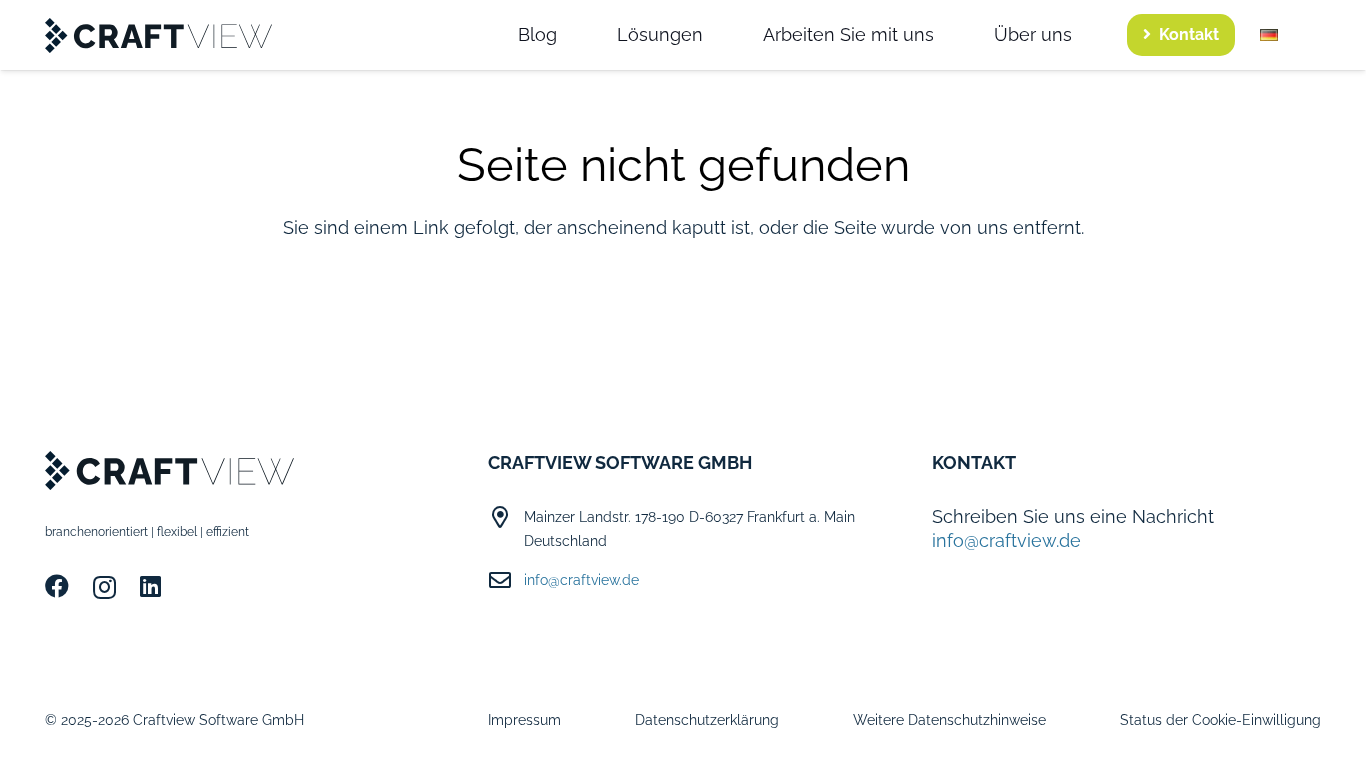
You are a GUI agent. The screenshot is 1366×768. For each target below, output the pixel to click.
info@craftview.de (581, 580)
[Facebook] (57, 586)
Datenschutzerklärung (707, 720)
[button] (1290, 35)
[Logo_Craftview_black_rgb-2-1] (159, 35)
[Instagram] (104, 587)
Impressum (524, 720)
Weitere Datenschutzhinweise (949, 720)
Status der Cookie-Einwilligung (1220, 720)
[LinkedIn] (150, 586)
